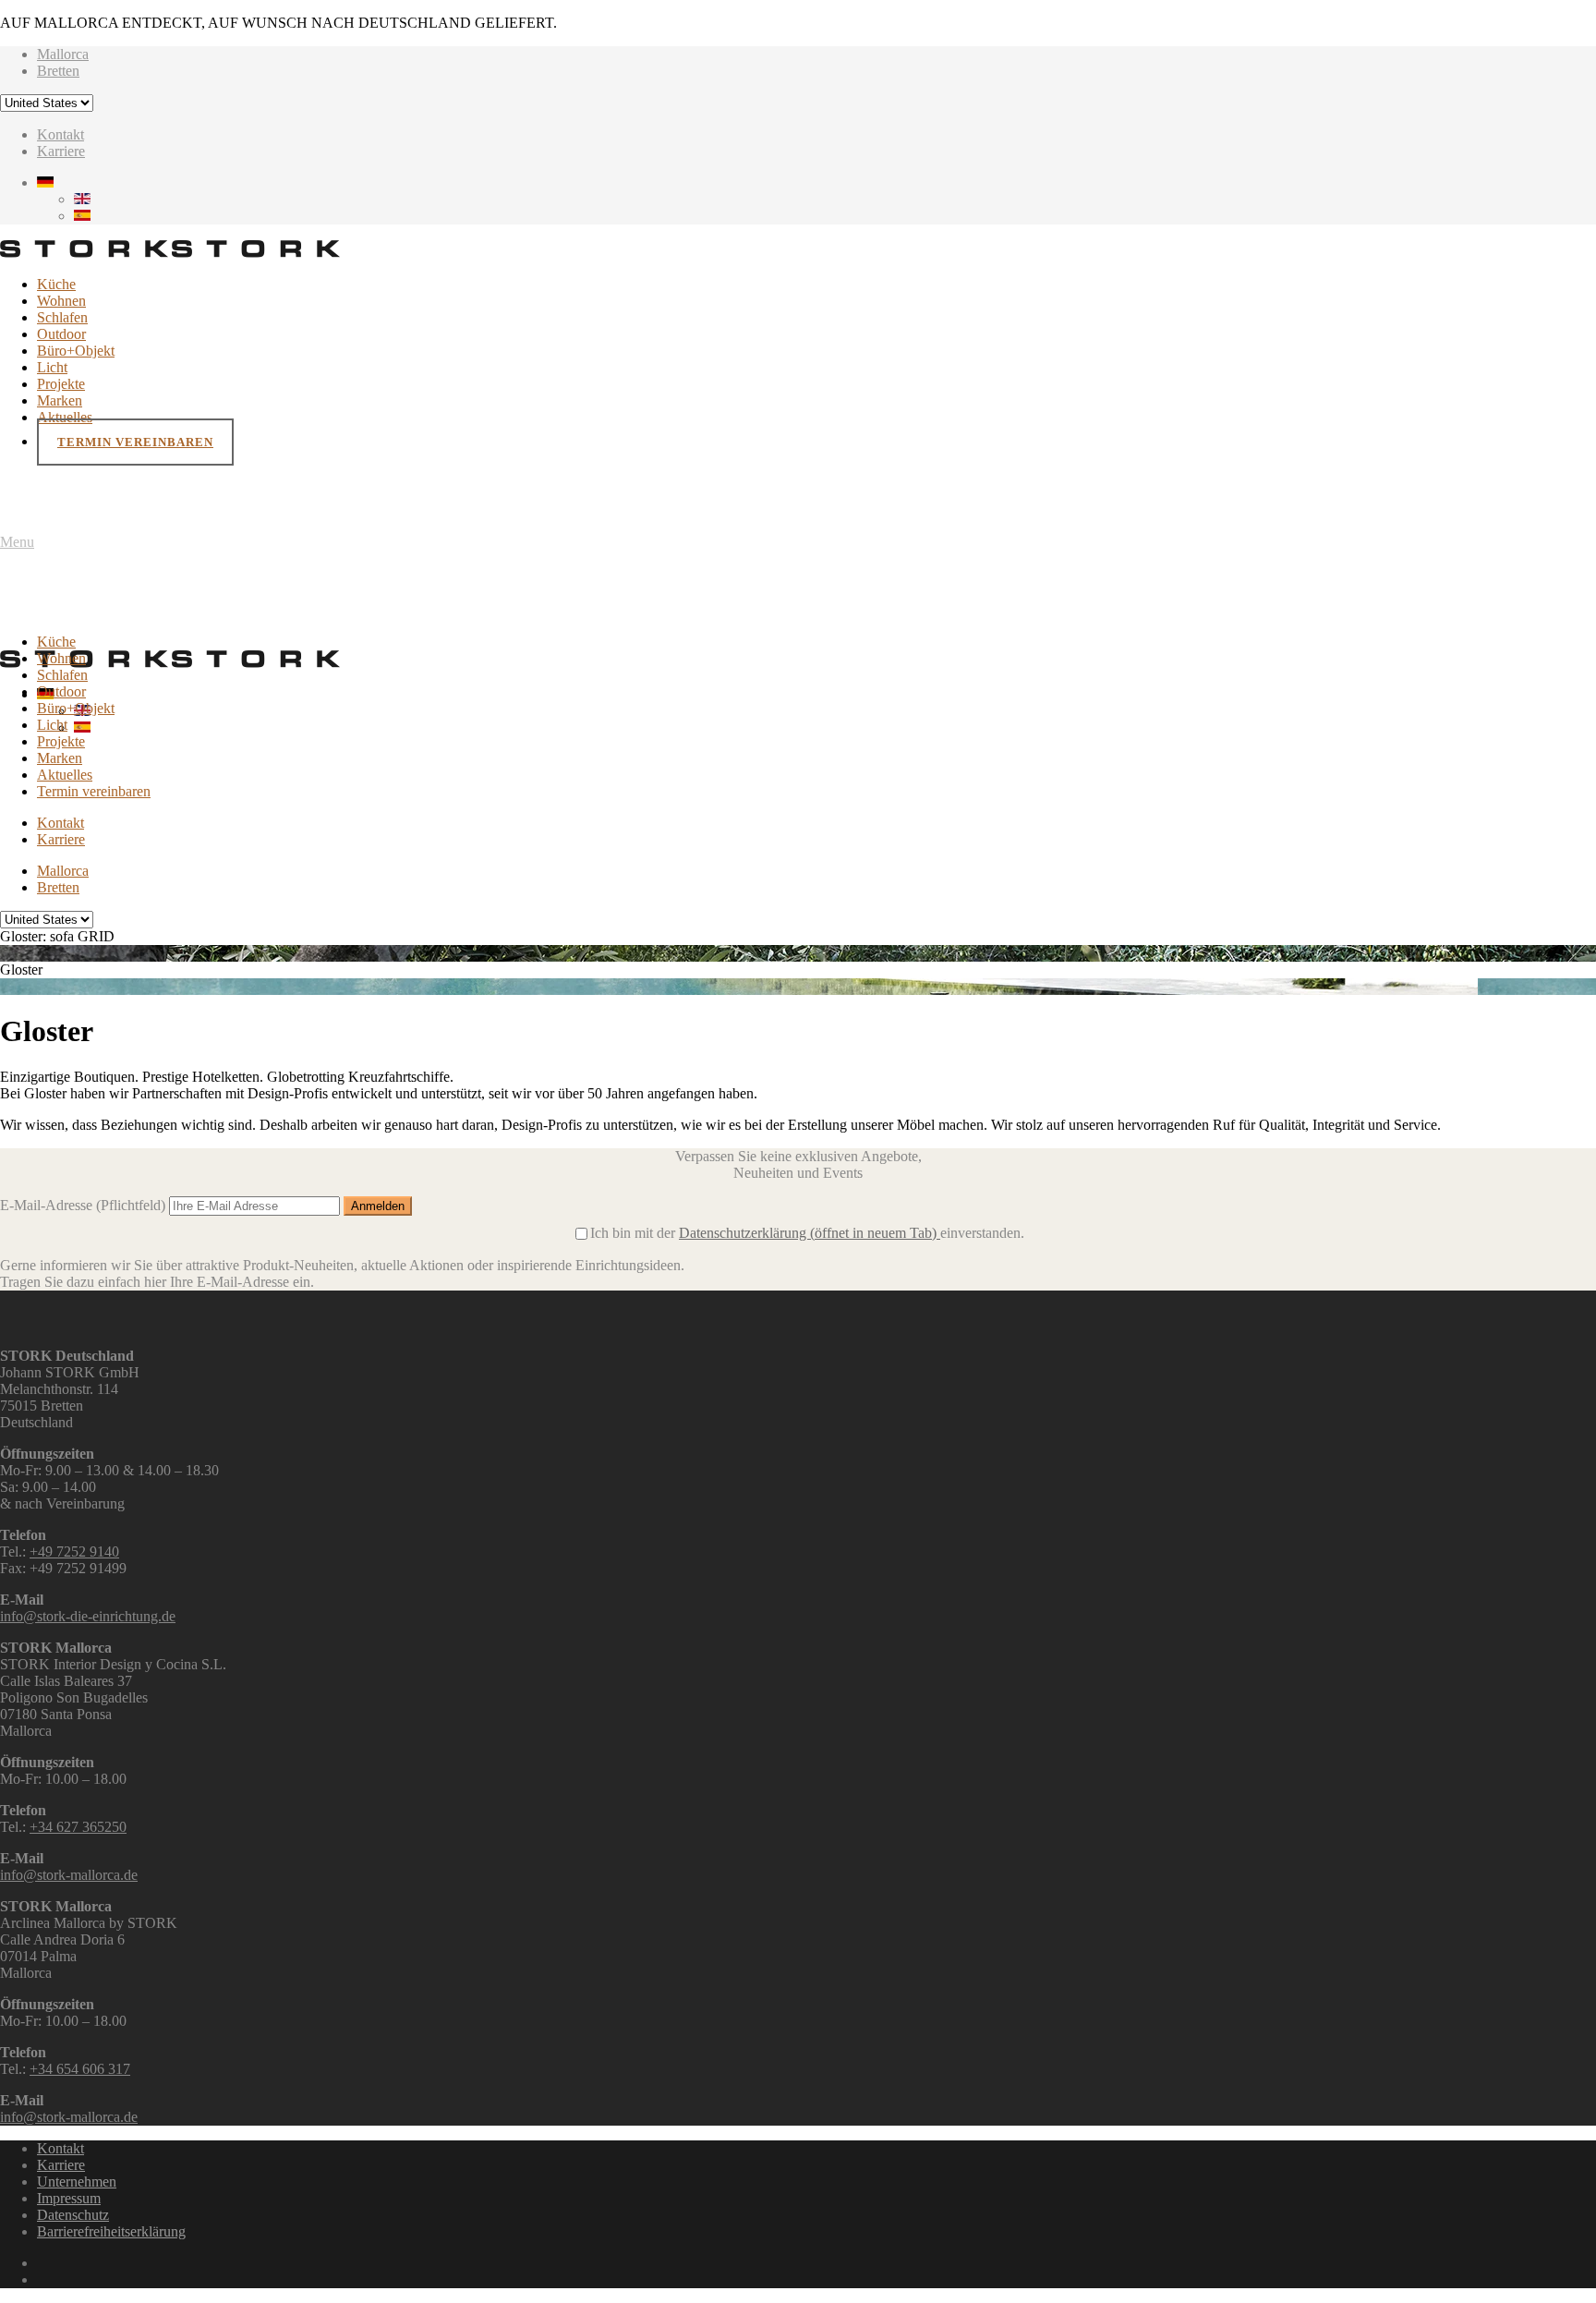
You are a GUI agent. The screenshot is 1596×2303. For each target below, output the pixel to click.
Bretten (58, 71)
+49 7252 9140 (74, 1551)
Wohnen (61, 301)
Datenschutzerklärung (808, 1233)
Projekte (61, 384)
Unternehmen (77, 2182)
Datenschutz (73, 2215)
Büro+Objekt (76, 351)
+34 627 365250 (78, 1827)
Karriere (61, 151)
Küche (56, 284)
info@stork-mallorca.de (69, 1875)
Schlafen (62, 317)
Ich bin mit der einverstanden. (807, 1233)
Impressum (69, 2198)
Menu (17, 542)
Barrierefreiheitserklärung (111, 2231)
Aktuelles (65, 417)
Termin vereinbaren (135, 442)
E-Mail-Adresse (83, 1205)
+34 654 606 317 (80, 2069)
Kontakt (60, 134)
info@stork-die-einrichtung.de (88, 1616)
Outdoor (61, 334)
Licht (52, 367)
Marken (60, 400)
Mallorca (63, 54)
